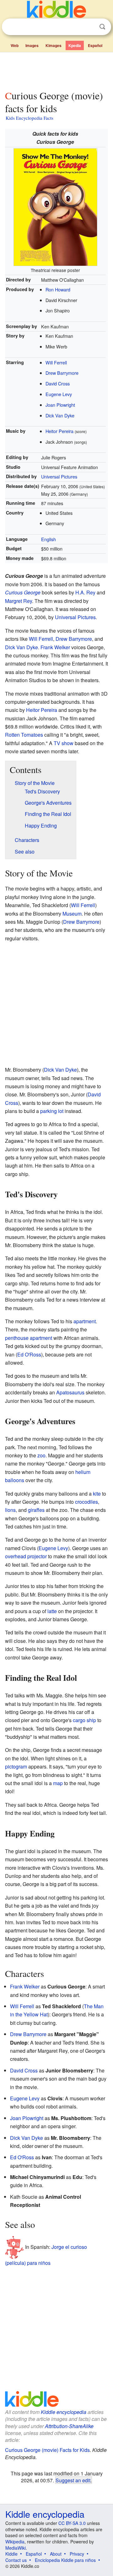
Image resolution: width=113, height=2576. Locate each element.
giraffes (36, 1510)
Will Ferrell (56, 362)
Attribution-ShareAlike (69, 2426)
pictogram (16, 1766)
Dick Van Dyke (60, 415)
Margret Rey (19, 601)
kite (97, 1494)
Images (32, 45)
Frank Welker (55, 647)
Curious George (23, 592)
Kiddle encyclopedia (64, 2412)
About (56, 2554)
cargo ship (84, 1720)
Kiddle (11, 2554)
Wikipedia (15, 2542)
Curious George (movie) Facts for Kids (47, 2450)
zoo (41, 1455)
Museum (72, 914)
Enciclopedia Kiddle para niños (65, 2560)
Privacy (77, 2554)
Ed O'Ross (29, 1354)
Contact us (16, 2560)
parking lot (52, 1111)
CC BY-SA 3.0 (72, 2523)
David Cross (58, 383)
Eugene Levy (59, 394)
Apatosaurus (70, 1392)
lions (10, 1510)
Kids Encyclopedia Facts (30, 118)
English (48, 539)
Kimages (54, 45)
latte (52, 1611)
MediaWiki (16, 2548)
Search (102, 27)
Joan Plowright (60, 405)
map (58, 1783)
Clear (89, 27)
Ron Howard (58, 289)
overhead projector (26, 1556)
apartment (85, 1321)
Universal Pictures (59, 476)
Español (95, 45)
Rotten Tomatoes (24, 735)
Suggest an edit (73, 2480)
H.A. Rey (85, 592)
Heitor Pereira (59, 431)
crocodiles (86, 1502)
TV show (64, 743)
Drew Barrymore (62, 373)
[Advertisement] (56, 70)
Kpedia (75, 45)
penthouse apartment (29, 1338)
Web (15, 45)
